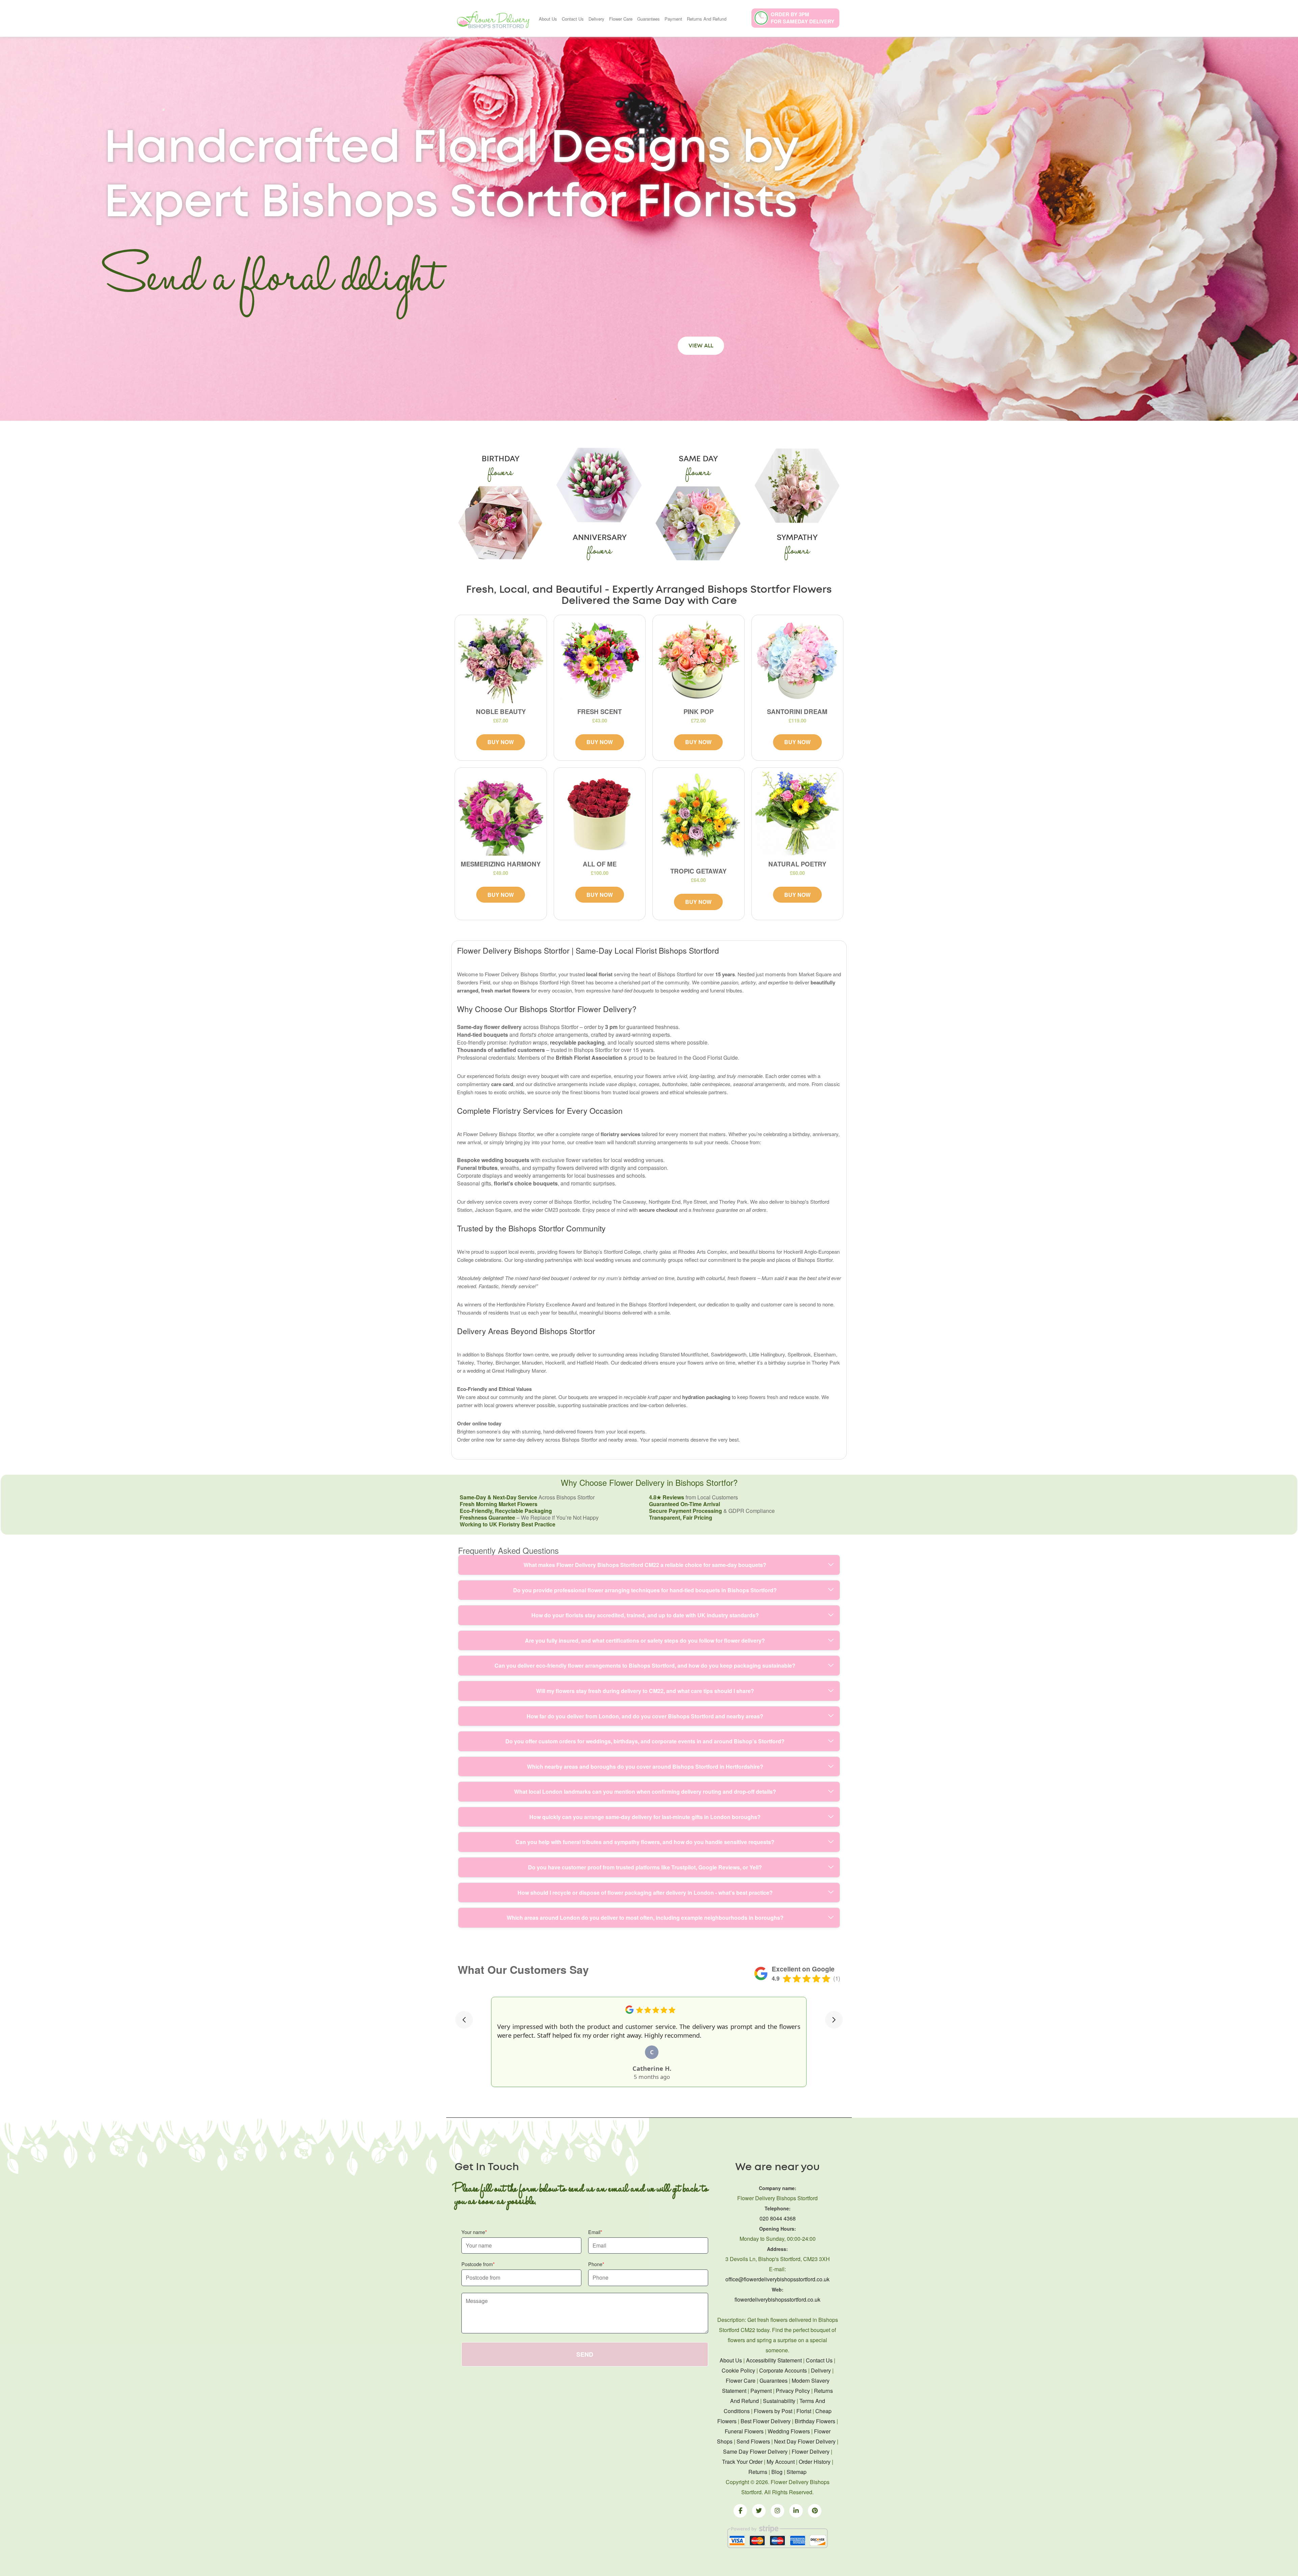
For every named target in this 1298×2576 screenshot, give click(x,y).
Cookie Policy (738, 2370)
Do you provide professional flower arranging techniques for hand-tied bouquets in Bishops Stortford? (645, 1590)
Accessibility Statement (774, 2360)
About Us (548, 19)
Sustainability (779, 2401)
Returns (758, 2472)
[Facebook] (740, 2511)
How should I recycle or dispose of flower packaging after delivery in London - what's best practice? (645, 1893)
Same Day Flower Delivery (755, 2451)
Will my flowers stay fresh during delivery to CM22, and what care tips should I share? (645, 1691)
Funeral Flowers (744, 2431)
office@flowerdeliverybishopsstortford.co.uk (777, 2279)
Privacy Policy (793, 2391)
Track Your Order (742, 2462)
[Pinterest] (815, 2511)
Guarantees (648, 19)
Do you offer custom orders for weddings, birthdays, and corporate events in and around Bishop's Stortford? (645, 1741)
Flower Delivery (811, 2451)
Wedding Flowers (789, 2431)
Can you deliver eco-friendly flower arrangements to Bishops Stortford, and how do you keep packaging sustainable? (645, 1665)
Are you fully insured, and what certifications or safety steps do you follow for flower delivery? (645, 1640)
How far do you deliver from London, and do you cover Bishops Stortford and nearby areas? (645, 1716)
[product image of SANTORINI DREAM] (798, 661)
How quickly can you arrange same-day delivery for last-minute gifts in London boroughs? (645, 1817)
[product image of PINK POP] (699, 661)
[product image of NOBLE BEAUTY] (501, 661)
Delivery (596, 19)
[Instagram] (777, 2511)
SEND (585, 2354)
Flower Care (621, 19)
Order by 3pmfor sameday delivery (802, 18)
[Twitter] (759, 2511)
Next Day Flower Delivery (805, 2441)
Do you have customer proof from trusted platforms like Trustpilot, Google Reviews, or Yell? (645, 1867)
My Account (781, 2462)
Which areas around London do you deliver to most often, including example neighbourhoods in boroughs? (645, 1918)
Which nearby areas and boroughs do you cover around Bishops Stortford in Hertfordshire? (645, 1767)
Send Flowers (753, 2441)
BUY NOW (501, 742)
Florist (804, 2411)
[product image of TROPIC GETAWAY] (699, 817)
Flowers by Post (773, 2411)
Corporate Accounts (783, 2370)
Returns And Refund (707, 19)
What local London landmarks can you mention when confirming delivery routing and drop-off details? (645, 1792)
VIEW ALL (701, 346)
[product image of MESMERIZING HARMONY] (501, 814)
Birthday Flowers (815, 2421)
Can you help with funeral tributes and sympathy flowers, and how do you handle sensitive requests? (645, 1842)
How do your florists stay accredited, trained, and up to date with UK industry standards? (645, 1615)
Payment (673, 19)
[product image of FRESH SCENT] (600, 661)
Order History (815, 2462)
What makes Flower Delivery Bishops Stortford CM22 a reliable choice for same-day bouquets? (645, 1565)
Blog (777, 2472)
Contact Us (573, 19)
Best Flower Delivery (766, 2421)
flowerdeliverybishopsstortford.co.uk (777, 2299)
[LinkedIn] (796, 2511)
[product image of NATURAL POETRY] (798, 814)
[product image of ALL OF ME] (600, 814)
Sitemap (797, 2472)
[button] (464, 2020)
